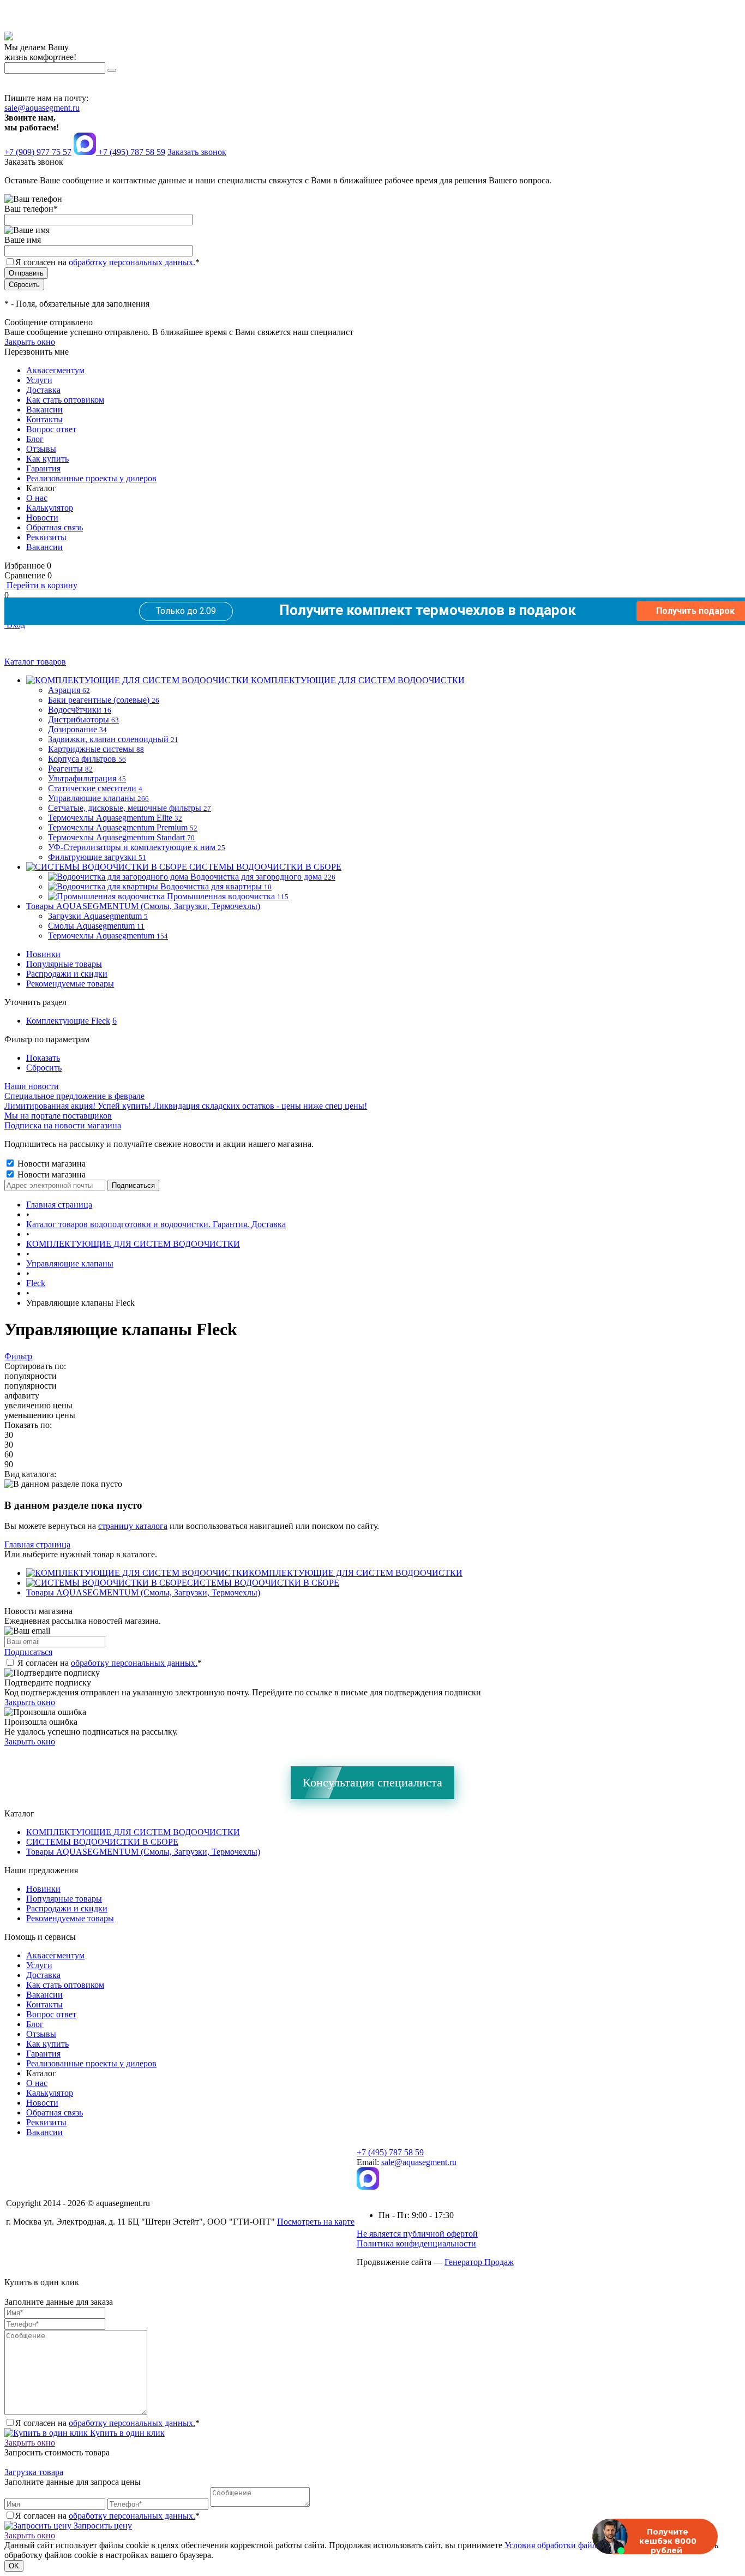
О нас (37, 498)
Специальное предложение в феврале (74, 1096)
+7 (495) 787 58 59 (390, 2152)
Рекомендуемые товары (70, 984)
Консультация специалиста (372, 1782)
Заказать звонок (197, 152)
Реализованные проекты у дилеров (91, 478)
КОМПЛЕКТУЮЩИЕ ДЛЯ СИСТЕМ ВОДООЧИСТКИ (356, 1573)
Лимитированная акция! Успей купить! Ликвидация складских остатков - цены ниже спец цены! (186, 1106)
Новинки (43, 954)
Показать (43, 1058)
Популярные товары (64, 964)
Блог (35, 439)
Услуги (39, 380)
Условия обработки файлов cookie (567, 2545)
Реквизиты (46, 537)
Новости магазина (50, 1164)
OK (14, 2566)
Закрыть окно (30, 342)
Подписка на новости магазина (63, 1125)
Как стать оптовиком (65, 400)
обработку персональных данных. (132, 262)
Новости (42, 518)
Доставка (43, 390)
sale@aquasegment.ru (42, 108)
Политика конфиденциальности (416, 2243)
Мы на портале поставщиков (58, 1116)
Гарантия (43, 468)
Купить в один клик (126, 2433)
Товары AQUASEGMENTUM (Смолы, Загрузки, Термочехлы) (143, 1592)
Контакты (44, 419)
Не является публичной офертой (417, 2234)
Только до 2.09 (186, 611)
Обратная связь (55, 527)
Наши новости (32, 1086)
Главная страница (37, 1544)
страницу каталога (133, 1526)
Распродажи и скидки (67, 974)
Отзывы (41, 449)
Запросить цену (102, 2526)
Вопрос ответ (51, 429)
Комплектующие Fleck (68, 1021)
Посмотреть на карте (316, 2222)
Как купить (47, 459)
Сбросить (44, 1068)
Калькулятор (50, 508)
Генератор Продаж (479, 2262)
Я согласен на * (110, 1663)
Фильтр (18, 1356)
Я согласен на (107, 262)
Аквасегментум (55, 370)
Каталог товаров (35, 662)
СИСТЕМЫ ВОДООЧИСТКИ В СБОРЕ (263, 1583)
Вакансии (44, 410)
